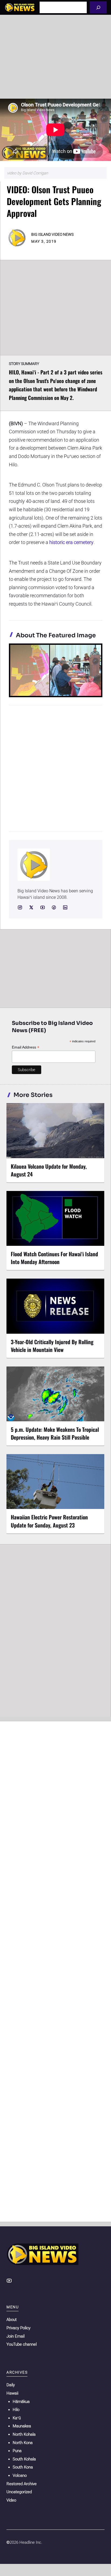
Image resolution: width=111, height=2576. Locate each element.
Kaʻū (17, 2418)
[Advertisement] (55, 57)
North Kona (23, 2443)
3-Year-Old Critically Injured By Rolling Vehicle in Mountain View (52, 1346)
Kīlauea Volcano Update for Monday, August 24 (49, 1170)
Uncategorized (19, 2492)
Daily (11, 2385)
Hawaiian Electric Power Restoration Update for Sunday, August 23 (49, 1521)
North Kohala (24, 2434)
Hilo (16, 2410)
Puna (17, 2451)
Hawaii (12, 2393)
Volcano (20, 2475)
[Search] (98, 7)
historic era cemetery (71, 542)
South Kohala (24, 2459)
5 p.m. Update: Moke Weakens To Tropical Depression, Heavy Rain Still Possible (55, 1433)
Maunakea (22, 2426)
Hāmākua (21, 2402)
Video (11, 2500)
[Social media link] (20, 907)
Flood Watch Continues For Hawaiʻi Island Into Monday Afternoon (54, 1258)
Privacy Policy (18, 2328)
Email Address (26, 1047)
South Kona (23, 2467)
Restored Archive (22, 2484)
